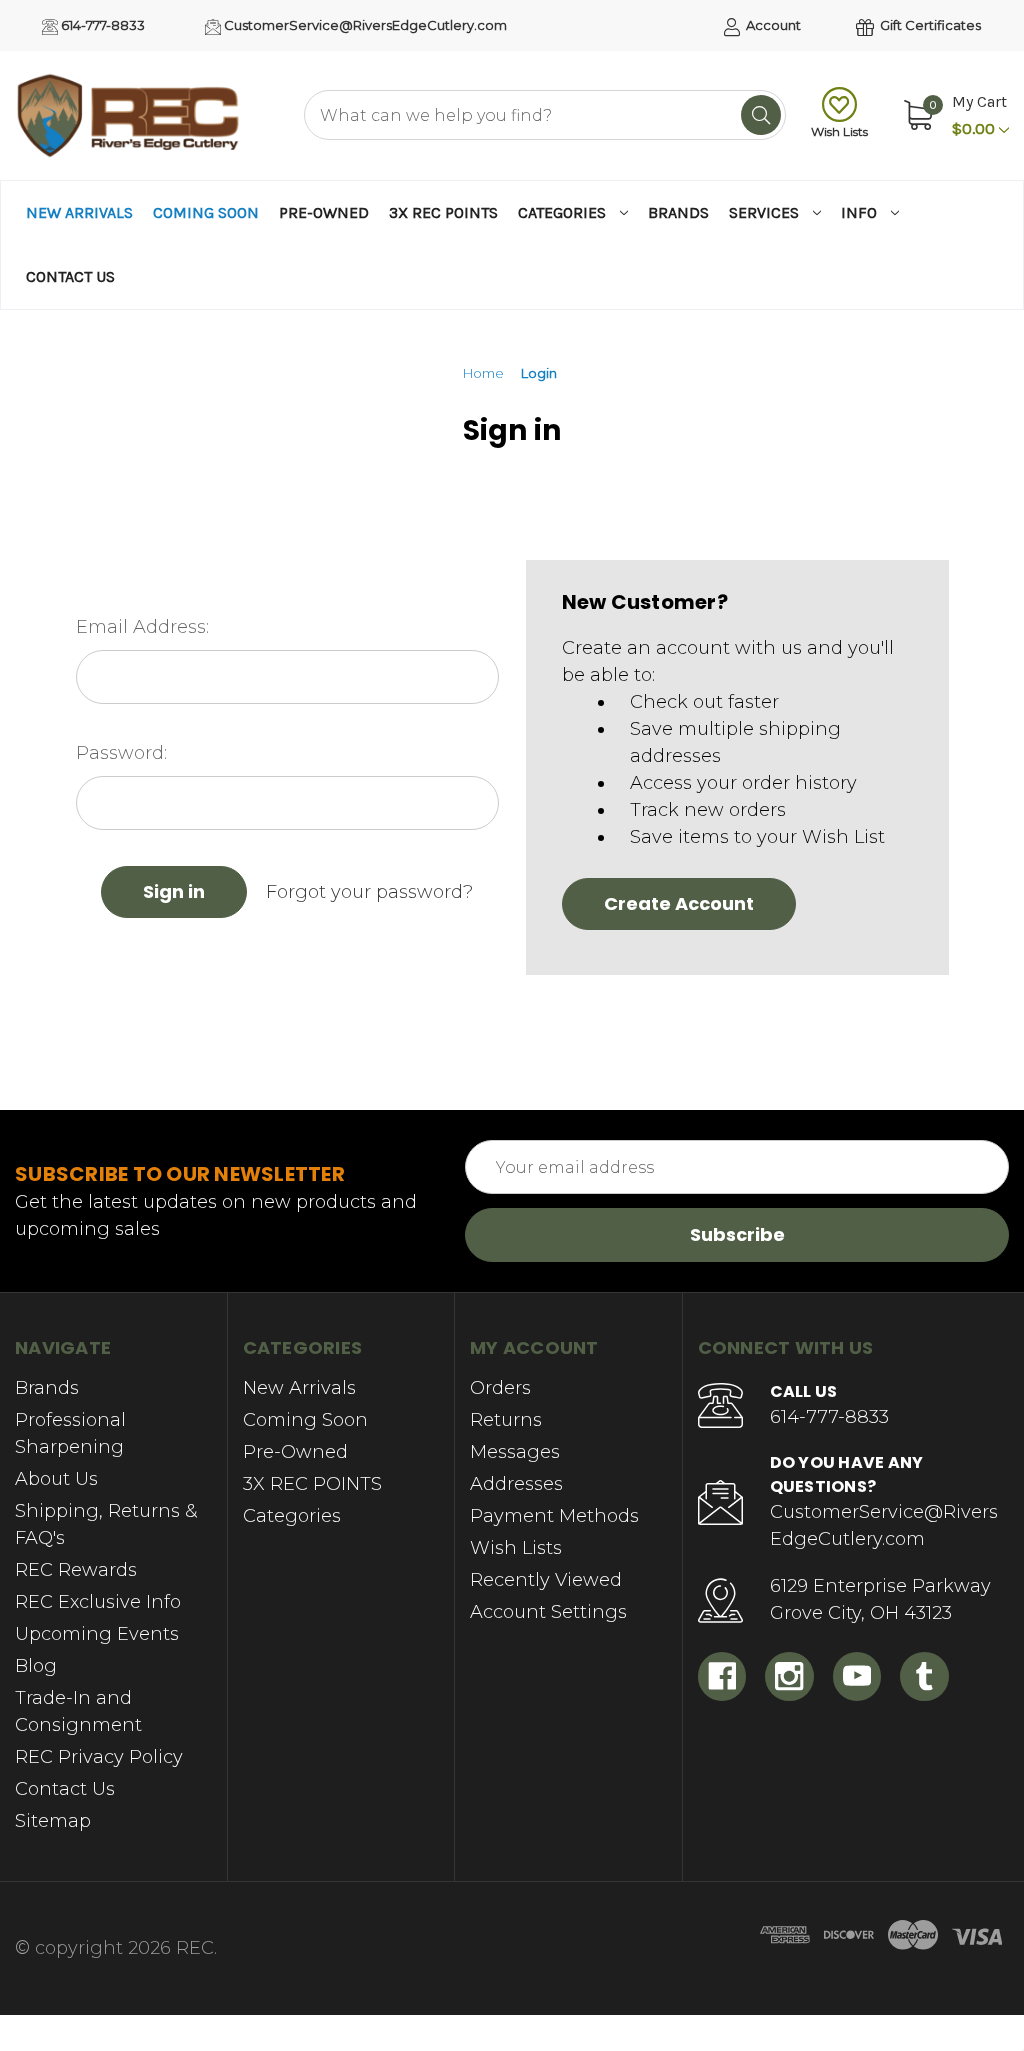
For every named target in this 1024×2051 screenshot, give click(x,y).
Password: (121, 753)
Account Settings (548, 1612)
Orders (500, 1388)
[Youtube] (857, 1676)
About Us (56, 1479)
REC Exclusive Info (98, 1602)
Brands (678, 212)
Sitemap (53, 1821)
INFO (859, 212)
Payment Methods (554, 1516)
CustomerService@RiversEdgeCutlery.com (364, 25)
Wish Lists (839, 131)
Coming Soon (206, 212)
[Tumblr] (924, 1676)
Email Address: (142, 627)
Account (772, 25)
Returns (506, 1420)
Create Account (679, 903)
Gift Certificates (929, 25)
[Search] (761, 115)
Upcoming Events (97, 1634)
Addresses (516, 1484)
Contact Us (70, 276)
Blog (36, 1666)
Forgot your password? (369, 892)
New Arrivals (79, 212)
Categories (562, 212)
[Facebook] (722, 1676)
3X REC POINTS (443, 212)
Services (764, 212)
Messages (515, 1452)
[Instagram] (789, 1676)
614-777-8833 (101, 25)
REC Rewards (76, 1570)
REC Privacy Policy (99, 1757)
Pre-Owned (324, 212)
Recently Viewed (546, 1580)
